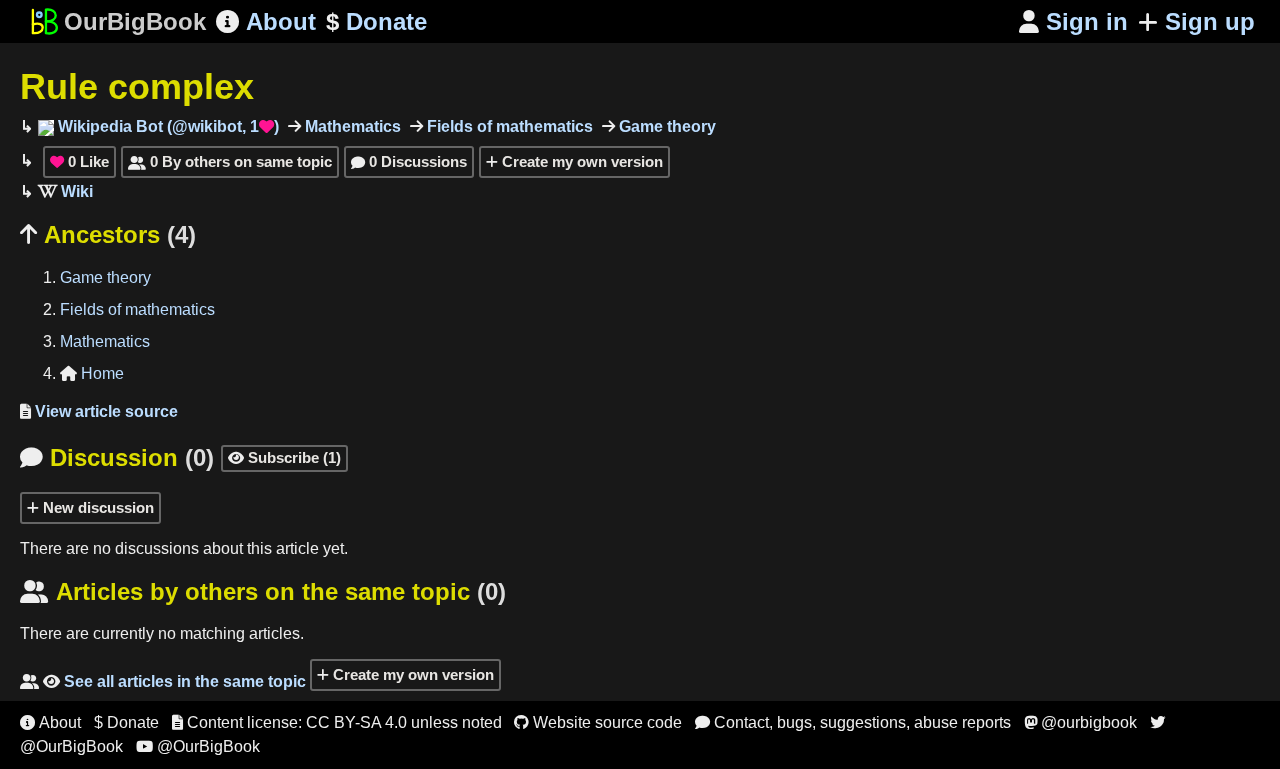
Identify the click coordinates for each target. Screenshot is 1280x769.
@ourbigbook (1080, 722)
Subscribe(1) (284, 457)
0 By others (230, 161)
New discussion (96, 507)
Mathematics (351, 126)
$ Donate (126, 722)
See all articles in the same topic (163, 681)
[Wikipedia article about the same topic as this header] (65, 191)
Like (79, 161)
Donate (376, 21)
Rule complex (137, 86)
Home (92, 373)
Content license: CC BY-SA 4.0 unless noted (337, 722)
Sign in (1073, 21)
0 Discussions (409, 161)
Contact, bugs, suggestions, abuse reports (853, 722)
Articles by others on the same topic (263, 591)
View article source (99, 411)
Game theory (665, 126)
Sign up (1210, 21)
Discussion (117, 457)
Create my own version (580, 161)
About (266, 21)
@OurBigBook (198, 746)
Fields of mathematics (508, 126)
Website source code (598, 722)
